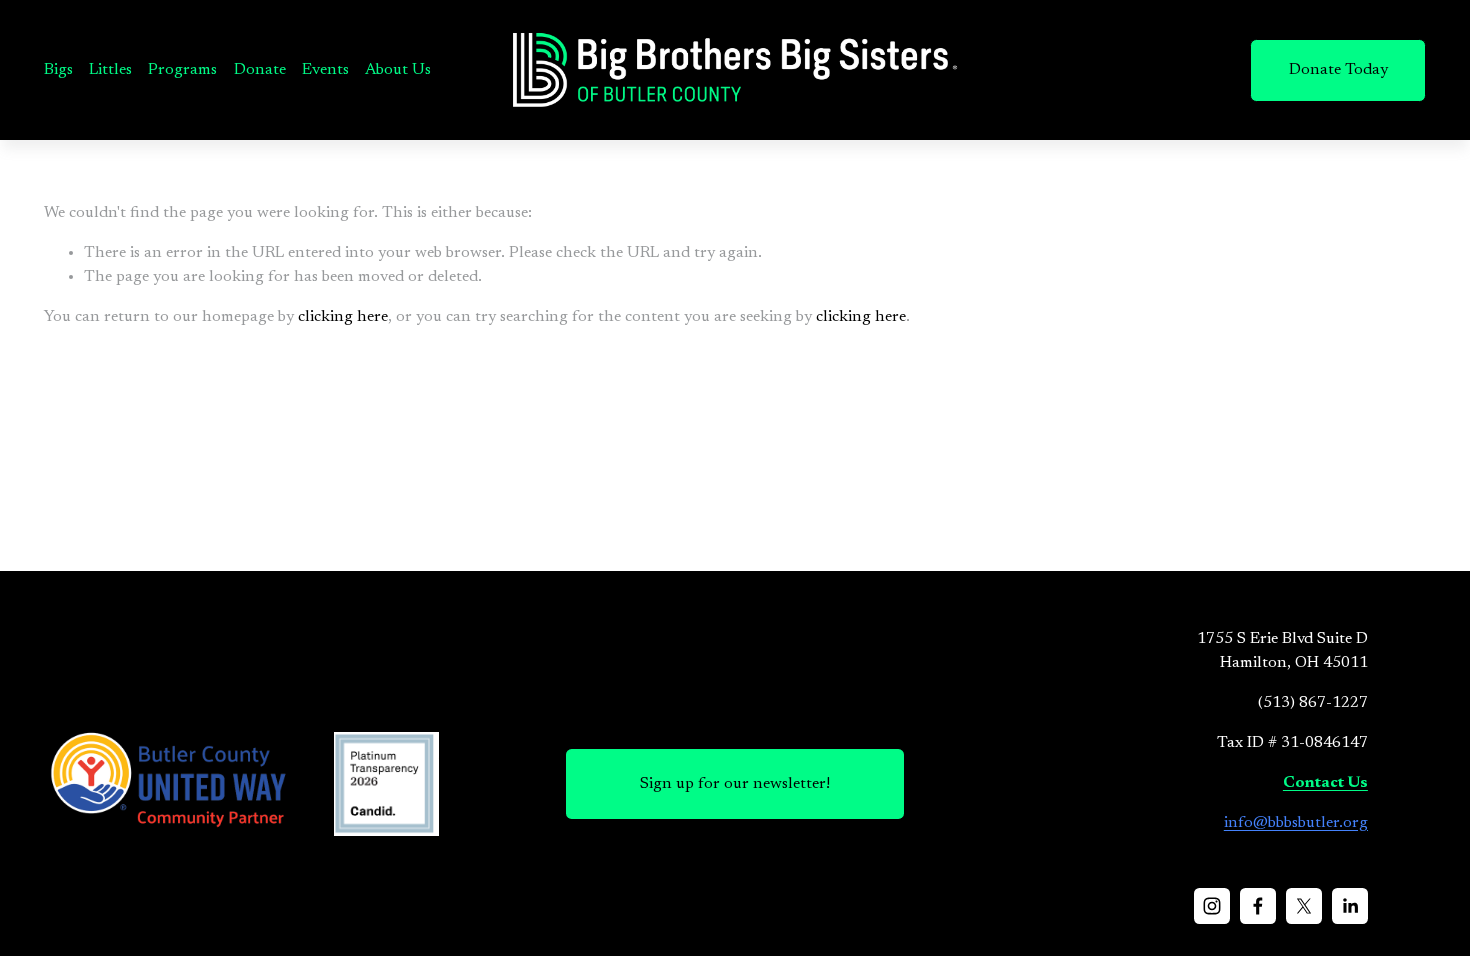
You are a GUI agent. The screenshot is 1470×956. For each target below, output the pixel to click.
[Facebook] (1258, 906)
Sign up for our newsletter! (735, 784)
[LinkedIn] (1350, 906)
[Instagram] (1212, 906)
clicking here (343, 317)
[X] (1304, 906)
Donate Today (1338, 70)
